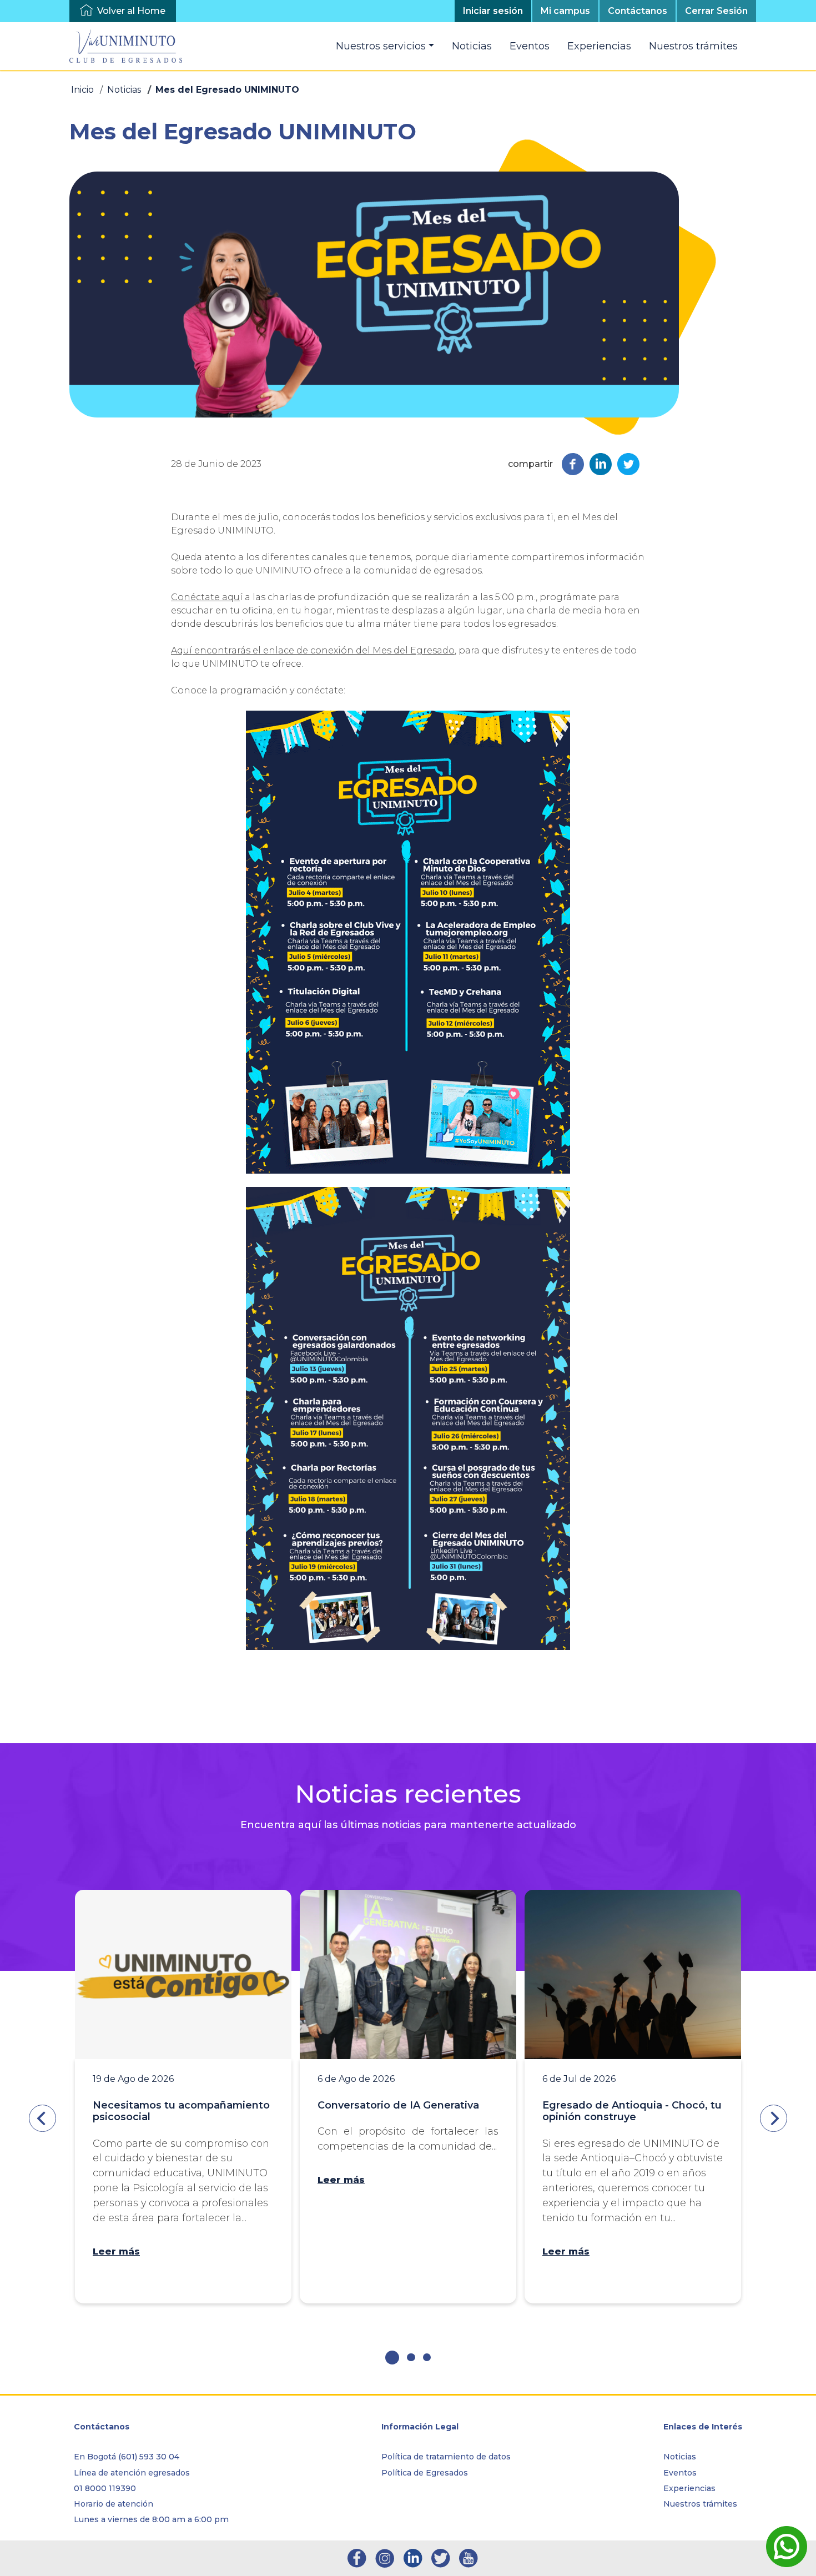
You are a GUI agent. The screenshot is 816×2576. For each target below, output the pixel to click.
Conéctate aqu (205, 597)
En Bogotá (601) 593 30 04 (127, 2457)
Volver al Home (131, 11)
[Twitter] (628, 463)
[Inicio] (130, 46)
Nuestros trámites (693, 46)
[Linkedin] (601, 463)
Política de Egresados (425, 2473)
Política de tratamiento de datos (446, 2457)
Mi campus (565, 11)
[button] (392, 2358)
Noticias (472, 46)
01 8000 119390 (105, 2488)
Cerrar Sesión (716, 11)
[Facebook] (573, 463)
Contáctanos (638, 11)
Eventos (530, 46)
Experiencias (599, 46)
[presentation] (42, 2118)
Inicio (82, 90)
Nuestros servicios (381, 46)
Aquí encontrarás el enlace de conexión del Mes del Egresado (313, 650)
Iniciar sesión (493, 11)
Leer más (116, 2252)
